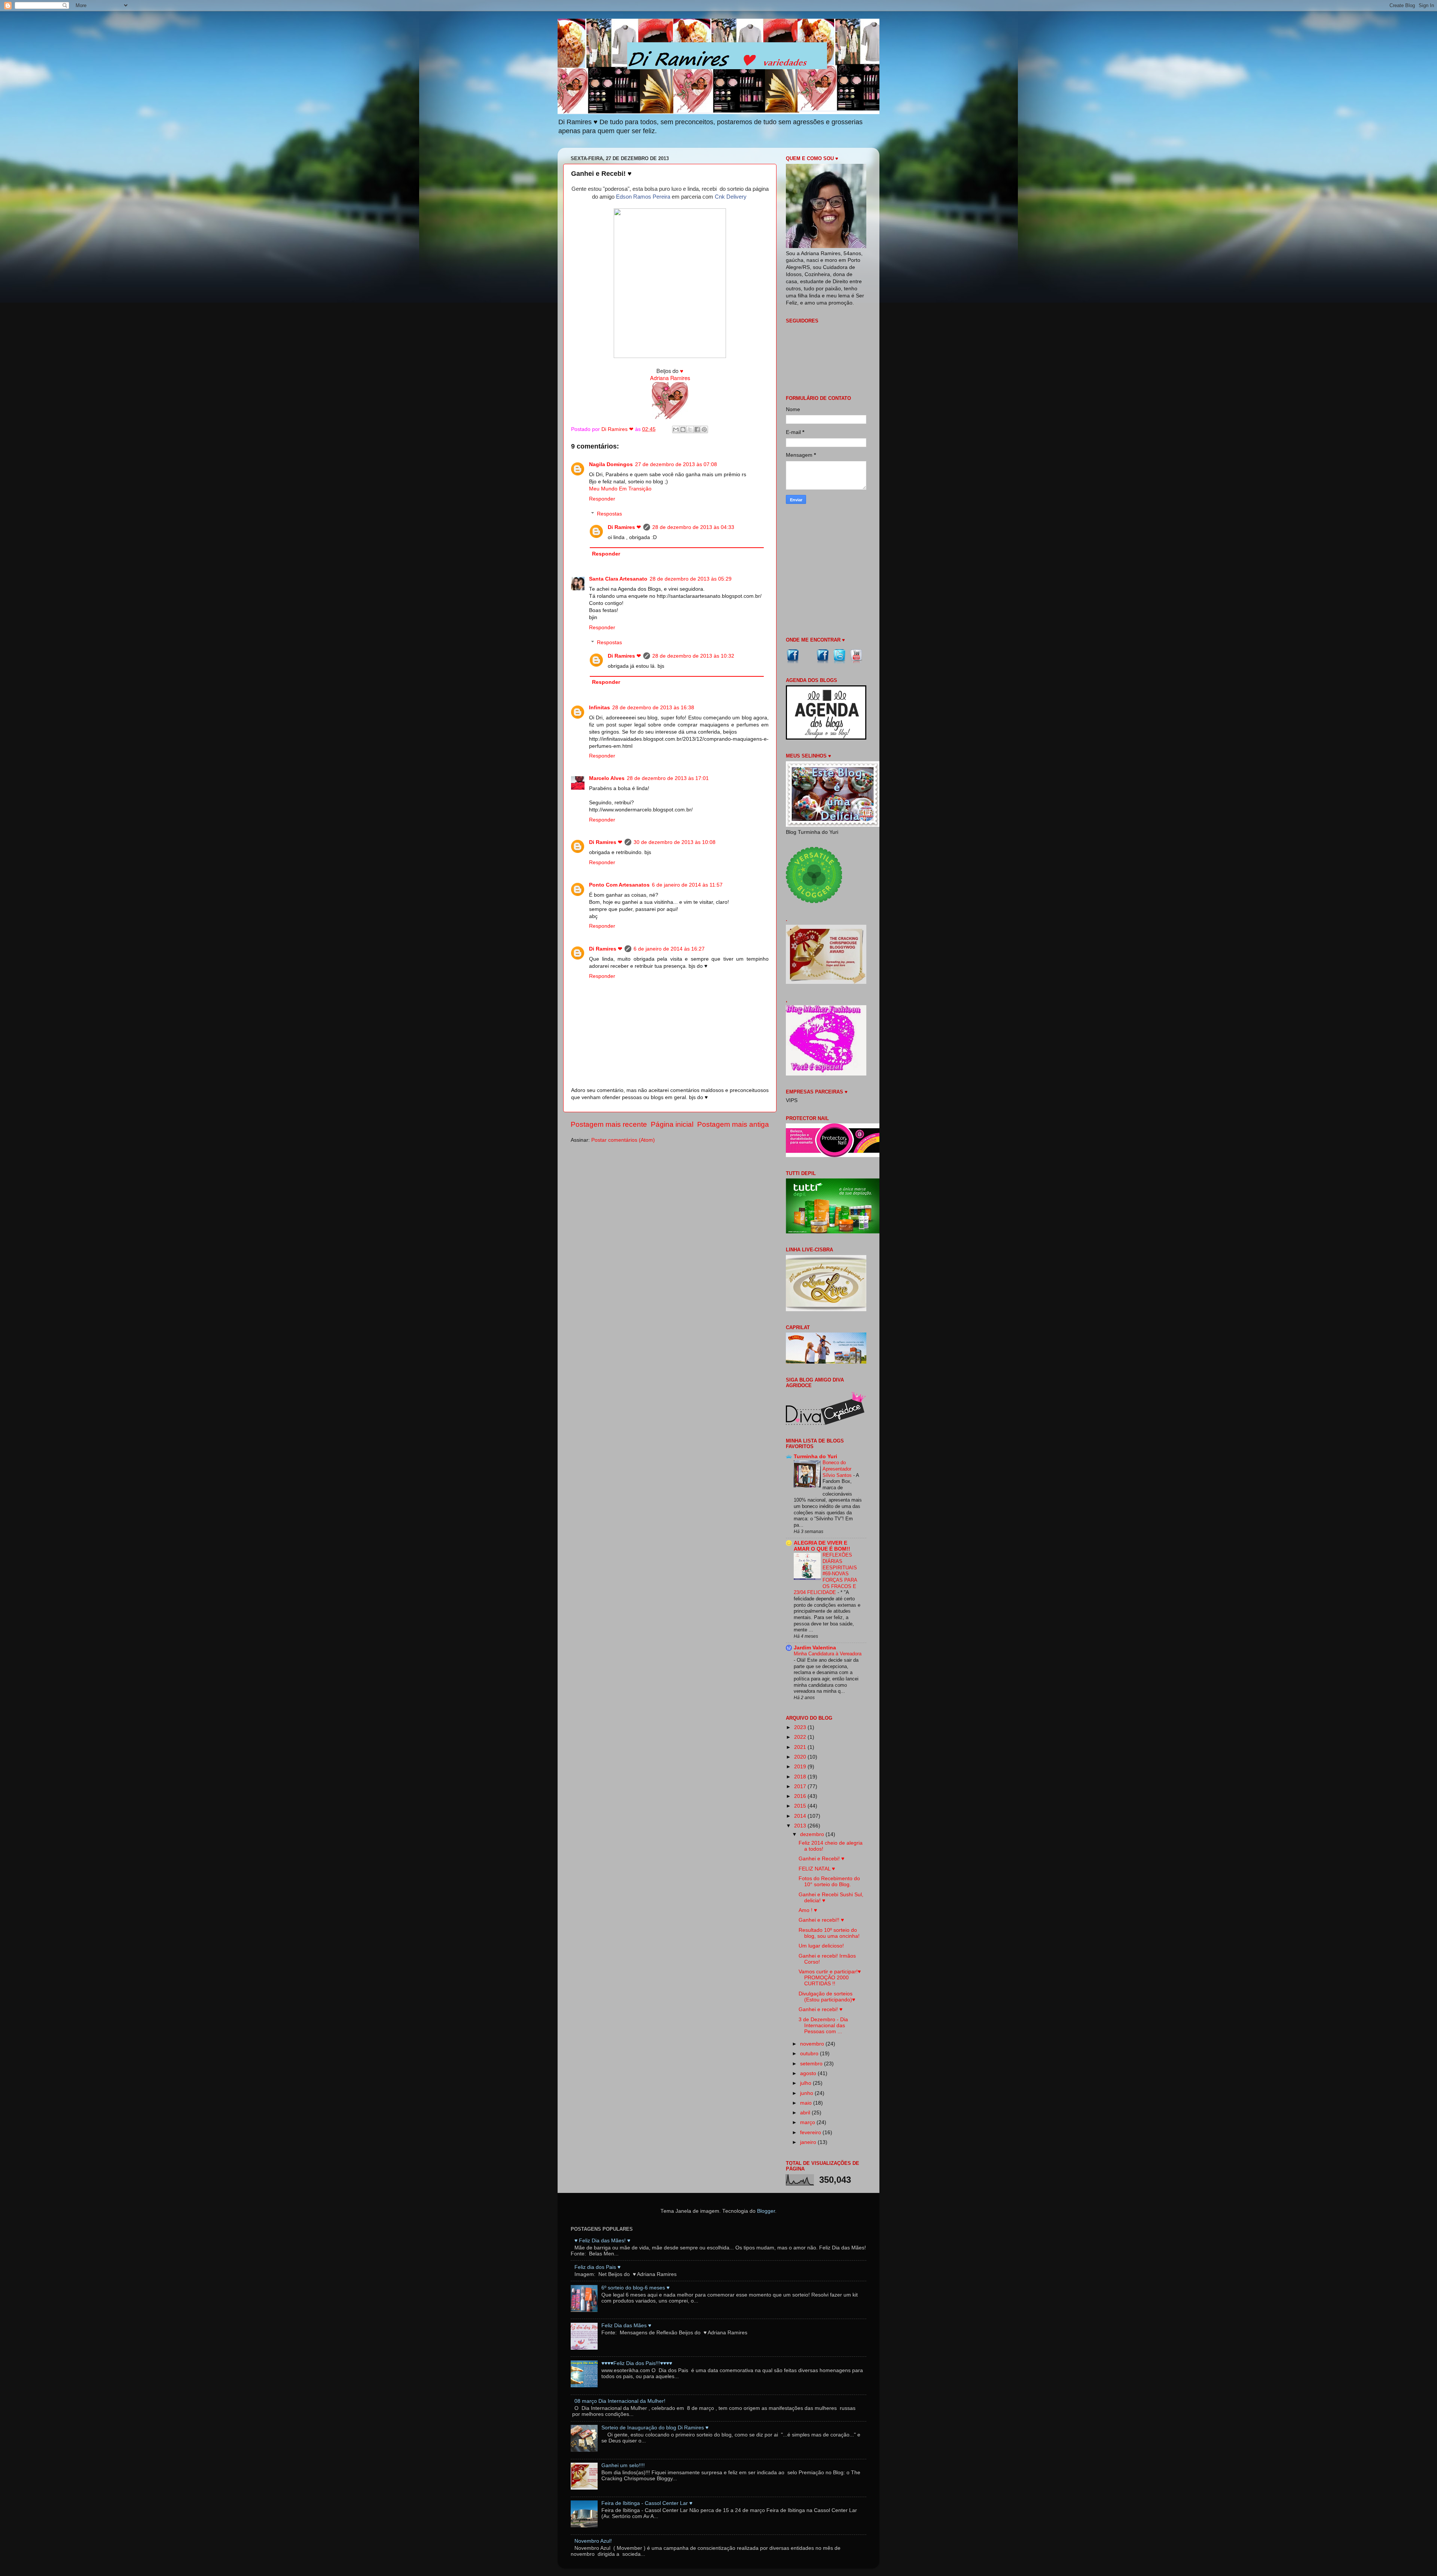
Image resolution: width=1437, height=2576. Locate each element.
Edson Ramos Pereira (643, 197)
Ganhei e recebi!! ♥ (821, 1920)
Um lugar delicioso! (821, 1946)
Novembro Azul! (593, 2541)
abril (806, 2113)
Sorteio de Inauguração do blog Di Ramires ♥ (655, 2428)
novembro (813, 2044)
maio (807, 2103)
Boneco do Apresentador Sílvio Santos (838, 1469)
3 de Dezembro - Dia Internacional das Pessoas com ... (823, 2026)
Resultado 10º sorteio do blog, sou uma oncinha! (829, 1933)
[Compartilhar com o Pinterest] (704, 429)
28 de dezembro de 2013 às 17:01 (668, 778)
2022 (801, 1737)
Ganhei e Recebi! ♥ (821, 1859)
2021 (801, 1747)
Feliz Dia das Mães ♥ (626, 2326)
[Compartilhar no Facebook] (697, 429)
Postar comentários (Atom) (623, 1140)
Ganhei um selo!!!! (623, 2465)
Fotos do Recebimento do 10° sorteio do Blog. (829, 1881)
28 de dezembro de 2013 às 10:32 (693, 656)
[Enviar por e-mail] (676, 429)
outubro (810, 2054)
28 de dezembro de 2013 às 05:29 (691, 579)
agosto (809, 2073)
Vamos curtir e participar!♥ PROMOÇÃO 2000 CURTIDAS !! (830, 1978)
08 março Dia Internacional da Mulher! (620, 2401)
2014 (801, 1816)
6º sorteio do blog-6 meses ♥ (635, 2288)
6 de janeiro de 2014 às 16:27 (669, 949)
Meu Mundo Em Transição (620, 489)
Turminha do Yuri (815, 1457)
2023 (801, 1727)
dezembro (813, 1834)
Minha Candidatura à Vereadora (828, 1654)
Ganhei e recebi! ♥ (820, 2009)
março (808, 2122)
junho (807, 2093)
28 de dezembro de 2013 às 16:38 (653, 708)
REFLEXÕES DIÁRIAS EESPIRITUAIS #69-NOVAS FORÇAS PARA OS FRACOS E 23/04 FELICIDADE (825, 1574)
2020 (801, 1757)
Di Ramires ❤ (624, 527)
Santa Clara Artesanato (618, 579)
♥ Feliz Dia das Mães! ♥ (602, 2241)
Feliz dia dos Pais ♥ (597, 2267)
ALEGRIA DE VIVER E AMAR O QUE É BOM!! (822, 1546)
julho (806, 2083)
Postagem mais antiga (733, 1124)
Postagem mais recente (609, 1124)
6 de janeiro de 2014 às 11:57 (687, 885)
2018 (801, 1777)
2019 (801, 1767)
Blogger (766, 2211)
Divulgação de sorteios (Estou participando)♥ (827, 1997)
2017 (801, 1786)
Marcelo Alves (607, 778)
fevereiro (811, 2133)
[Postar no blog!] (683, 429)
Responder (602, 499)
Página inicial (672, 1124)
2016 (801, 1796)
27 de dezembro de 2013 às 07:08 (676, 464)
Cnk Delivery (731, 197)
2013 (801, 1826)
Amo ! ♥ (808, 1910)
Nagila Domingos (611, 464)
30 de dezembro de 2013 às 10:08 (675, 842)
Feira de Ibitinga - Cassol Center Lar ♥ (647, 2503)
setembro (812, 2064)
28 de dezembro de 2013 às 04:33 (693, 527)
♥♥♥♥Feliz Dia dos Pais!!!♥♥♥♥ (637, 2363)
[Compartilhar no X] (690, 429)
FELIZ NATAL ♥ (817, 1869)
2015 (801, 1806)
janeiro (809, 2142)
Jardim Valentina (815, 1648)
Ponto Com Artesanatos (619, 885)
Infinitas (599, 708)
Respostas (609, 514)
